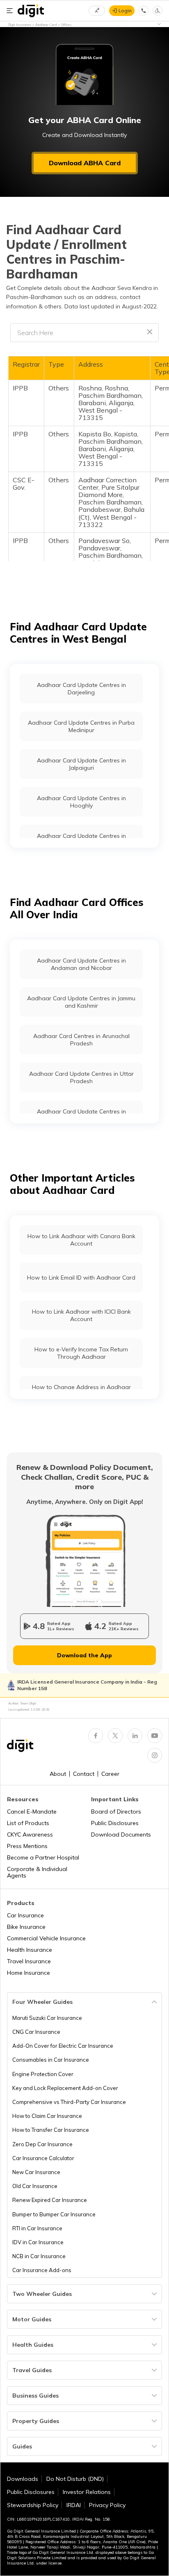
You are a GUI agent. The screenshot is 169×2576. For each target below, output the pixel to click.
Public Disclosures (115, 1823)
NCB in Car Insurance (39, 2256)
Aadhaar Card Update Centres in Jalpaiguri (81, 764)
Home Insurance (29, 1973)
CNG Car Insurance (36, 2032)
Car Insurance (25, 1915)
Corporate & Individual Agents (37, 1872)
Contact (84, 1774)
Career (110, 1774)
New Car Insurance (36, 2172)
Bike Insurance (26, 1927)
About (58, 1774)
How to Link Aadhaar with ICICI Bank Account (81, 1315)
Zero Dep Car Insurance (42, 2144)
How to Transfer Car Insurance (51, 2130)
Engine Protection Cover (43, 2074)
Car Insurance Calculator (43, 2158)
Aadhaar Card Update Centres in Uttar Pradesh (81, 1077)
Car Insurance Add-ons (42, 2270)
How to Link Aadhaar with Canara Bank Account (81, 1240)
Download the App (84, 1655)
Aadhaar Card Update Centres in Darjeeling (81, 689)
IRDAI (74, 2505)
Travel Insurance (29, 1961)
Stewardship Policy (33, 2505)
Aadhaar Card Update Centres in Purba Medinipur (81, 726)
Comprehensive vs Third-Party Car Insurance (69, 2102)
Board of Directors (116, 1812)
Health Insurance (30, 1950)
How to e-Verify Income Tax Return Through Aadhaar (81, 1353)
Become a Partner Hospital (43, 1857)
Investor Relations (87, 2492)
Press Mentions (27, 1846)
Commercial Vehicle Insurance (46, 1938)
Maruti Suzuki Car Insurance (47, 2018)
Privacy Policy (107, 2505)
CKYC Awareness (30, 1834)
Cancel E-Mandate (32, 1812)
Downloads (23, 2479)
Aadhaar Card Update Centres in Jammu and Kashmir (81, 1002)
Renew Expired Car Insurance (50, 2200)
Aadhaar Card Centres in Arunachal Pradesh (81, 1040)
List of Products (28, 1823)
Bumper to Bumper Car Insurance (54, 2214)
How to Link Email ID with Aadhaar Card (81, 1278)
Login (125, 10)
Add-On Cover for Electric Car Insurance (63, 2046)
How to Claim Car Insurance (47, 2116)
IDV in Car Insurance (38, 2242)
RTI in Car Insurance (37, 2228)
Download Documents (121, 1834)
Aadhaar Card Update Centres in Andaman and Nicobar (81, 964)
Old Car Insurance (35, 2186)
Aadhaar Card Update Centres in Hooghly (81, 802)
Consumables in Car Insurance (51, 2060)
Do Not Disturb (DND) (75, 2479)
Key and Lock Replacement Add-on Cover (65, 2088)
